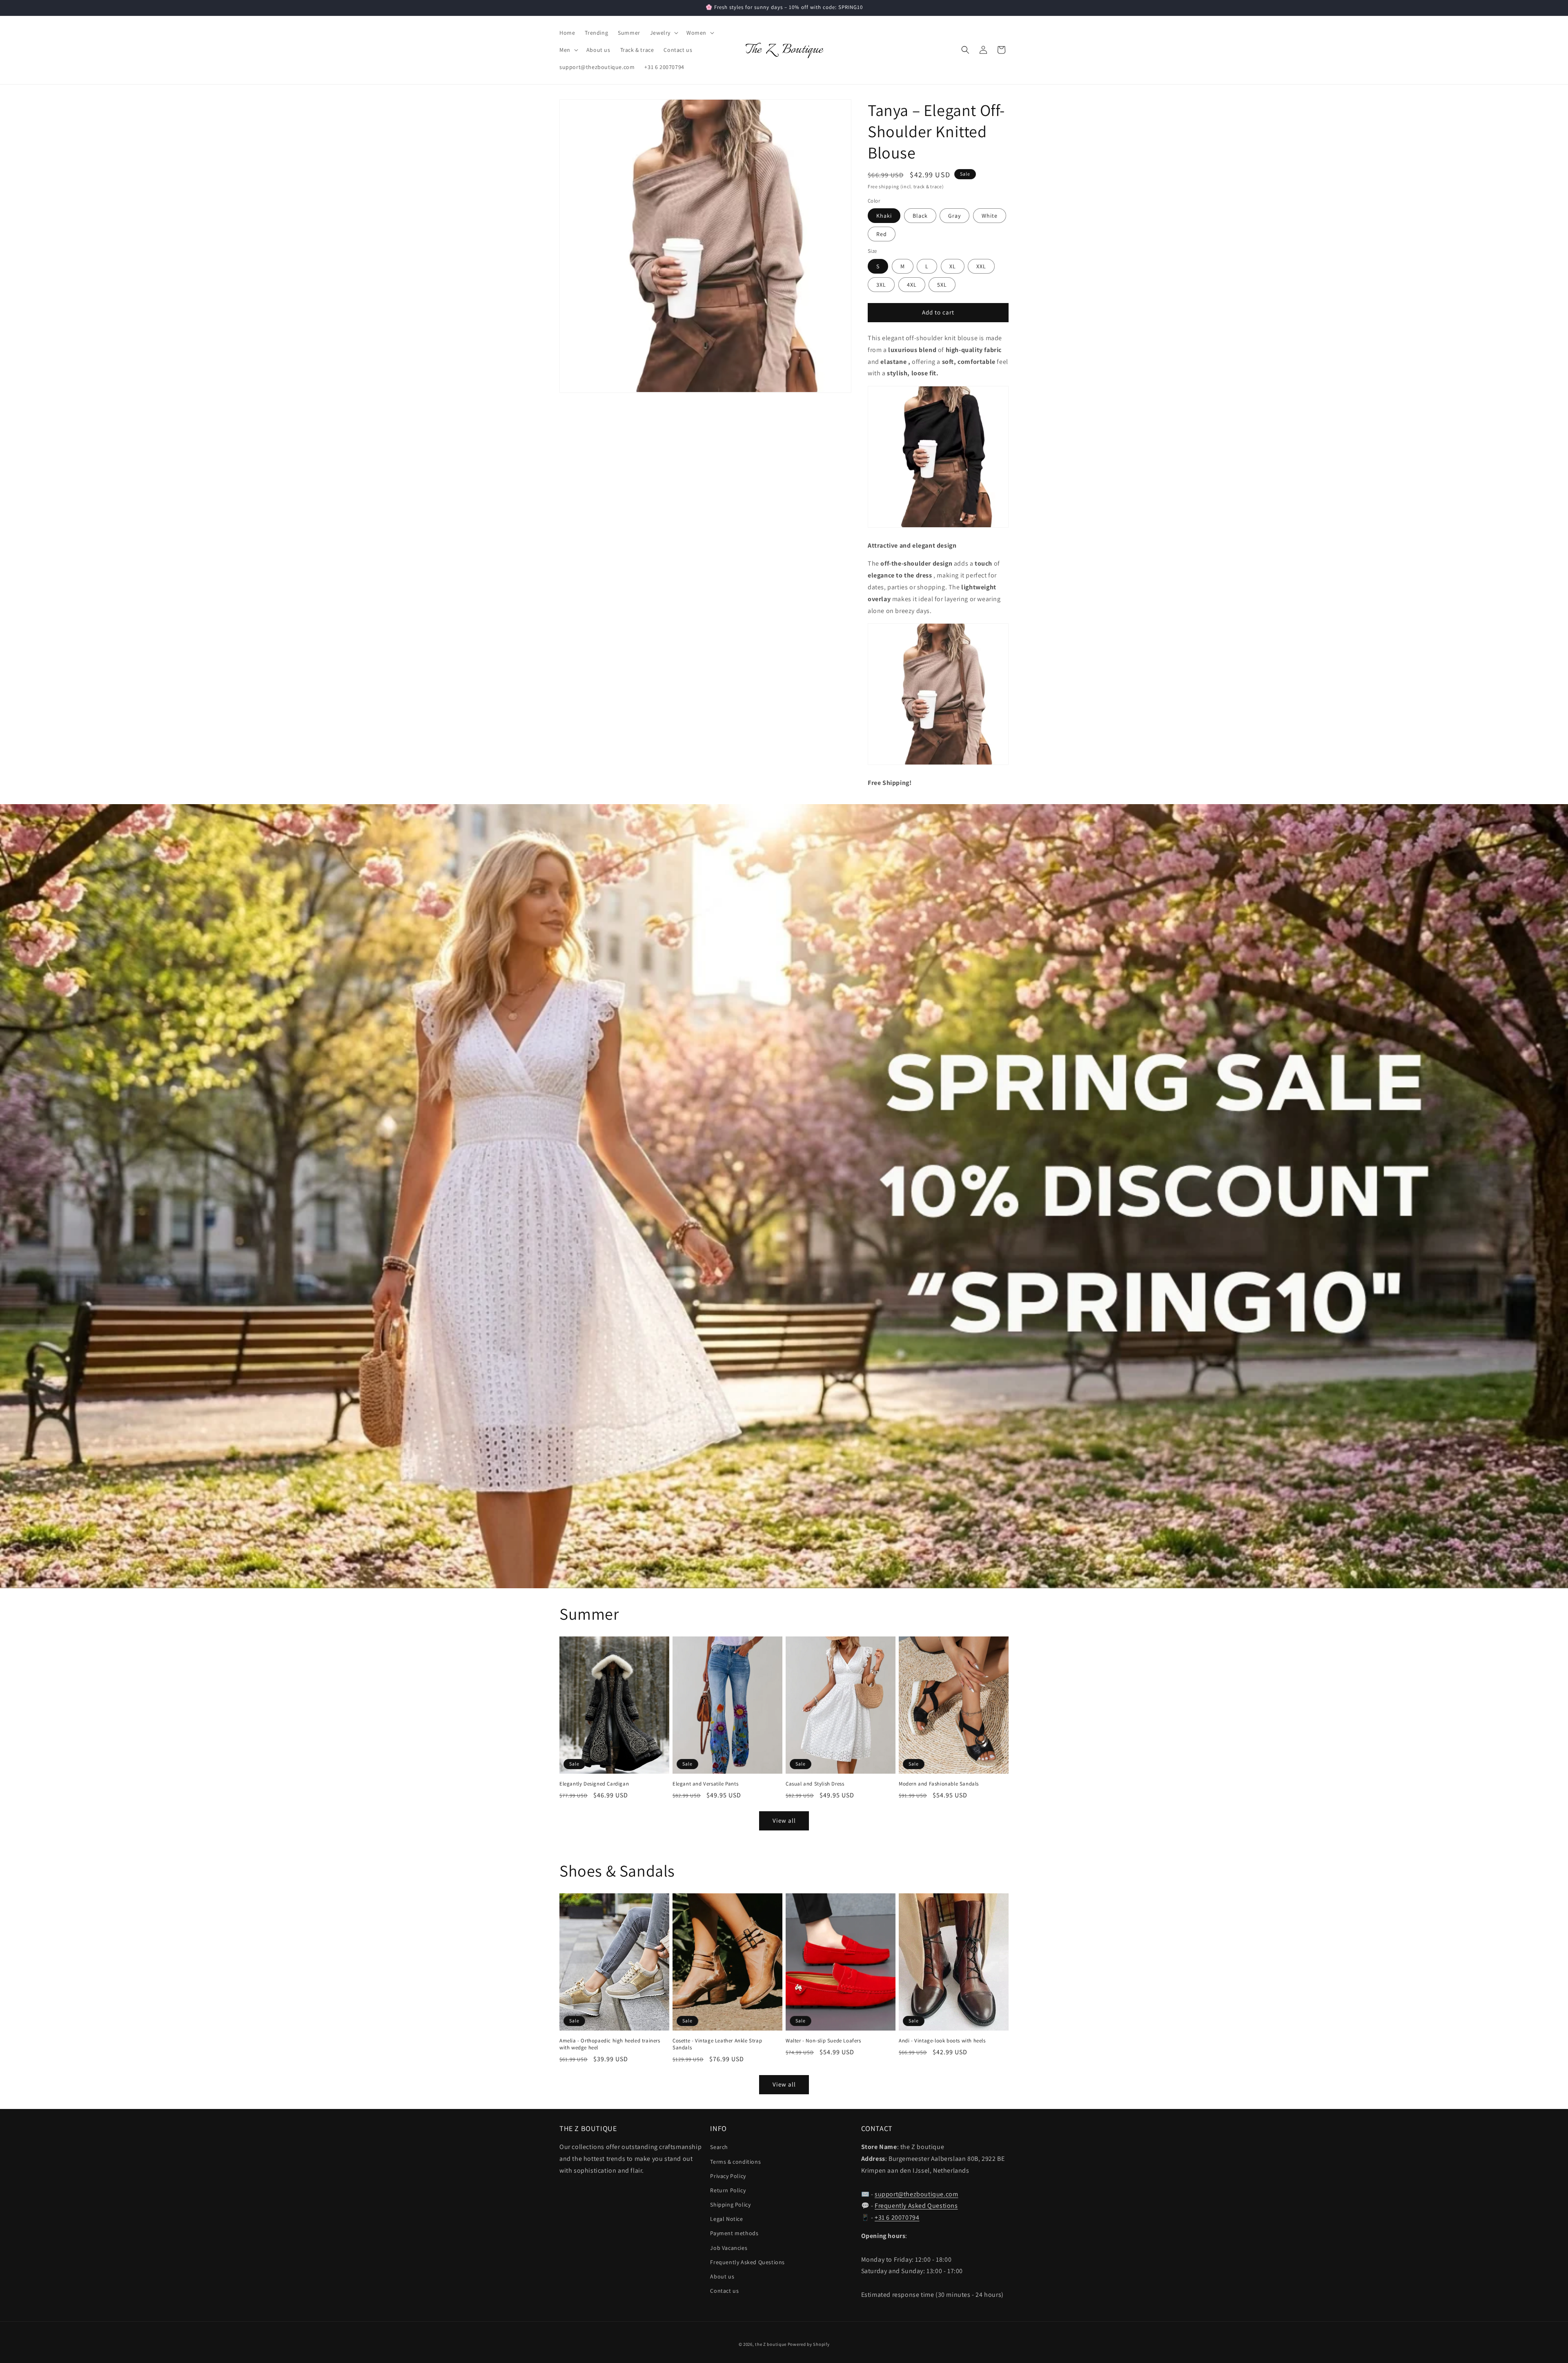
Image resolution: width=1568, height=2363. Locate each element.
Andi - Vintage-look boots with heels (942, 2041)
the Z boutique (771, 2344)
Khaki (884, 216)
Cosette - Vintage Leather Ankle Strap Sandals (717, 2044)
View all (784, 1820)
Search (719, 2147)
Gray (954, 216)
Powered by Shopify (809, 2344)
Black (920, 216)
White (990, 216)
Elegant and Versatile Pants (705, 1784)
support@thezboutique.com (916, 2194)
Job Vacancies (729, 2248)
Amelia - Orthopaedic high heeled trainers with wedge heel (610, 2044)
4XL (912, 285)
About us (722, 2276)
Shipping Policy (730, 2205)
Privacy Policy (728, 2176)
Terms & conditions (735, 2162)
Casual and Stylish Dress (815, 1784)
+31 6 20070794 (897, 2217)
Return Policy (728, 2190)
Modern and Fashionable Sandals (939, 1784)
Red (882, 234)
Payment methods (734, 2233)
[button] (663, 33)
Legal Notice (726, 2219)
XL (953, 266)
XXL (981, 266)
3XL (881, 285)
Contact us (724, 2291)
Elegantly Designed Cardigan (594, 1784)
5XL (942, 285)
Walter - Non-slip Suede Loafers (823, 2041)
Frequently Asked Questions (747, 2262)
